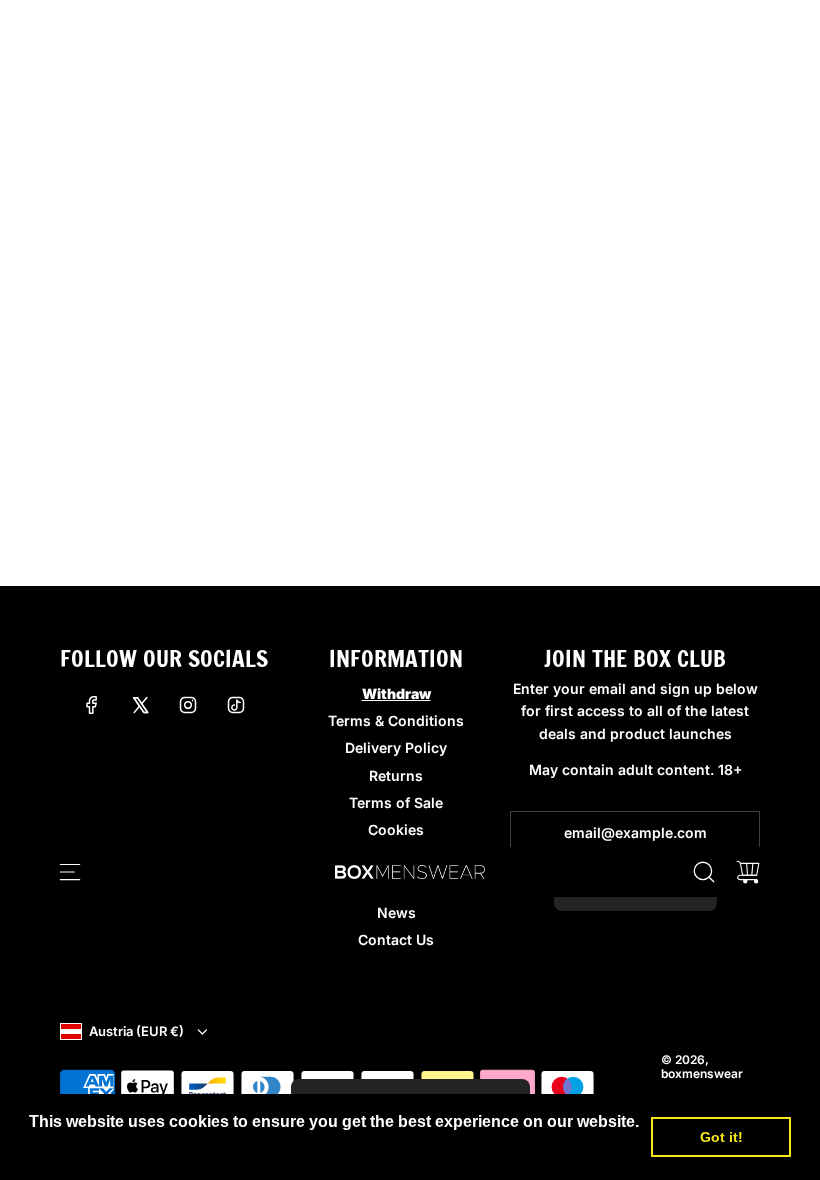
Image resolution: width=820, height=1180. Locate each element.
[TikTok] (236, 705)
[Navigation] (70, 872)
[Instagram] (188, 705)
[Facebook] (92, 705)
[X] (140, 705)
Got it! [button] (721, 1137)
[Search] (704, 872)
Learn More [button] (75, 1148)
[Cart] (748, 872)
